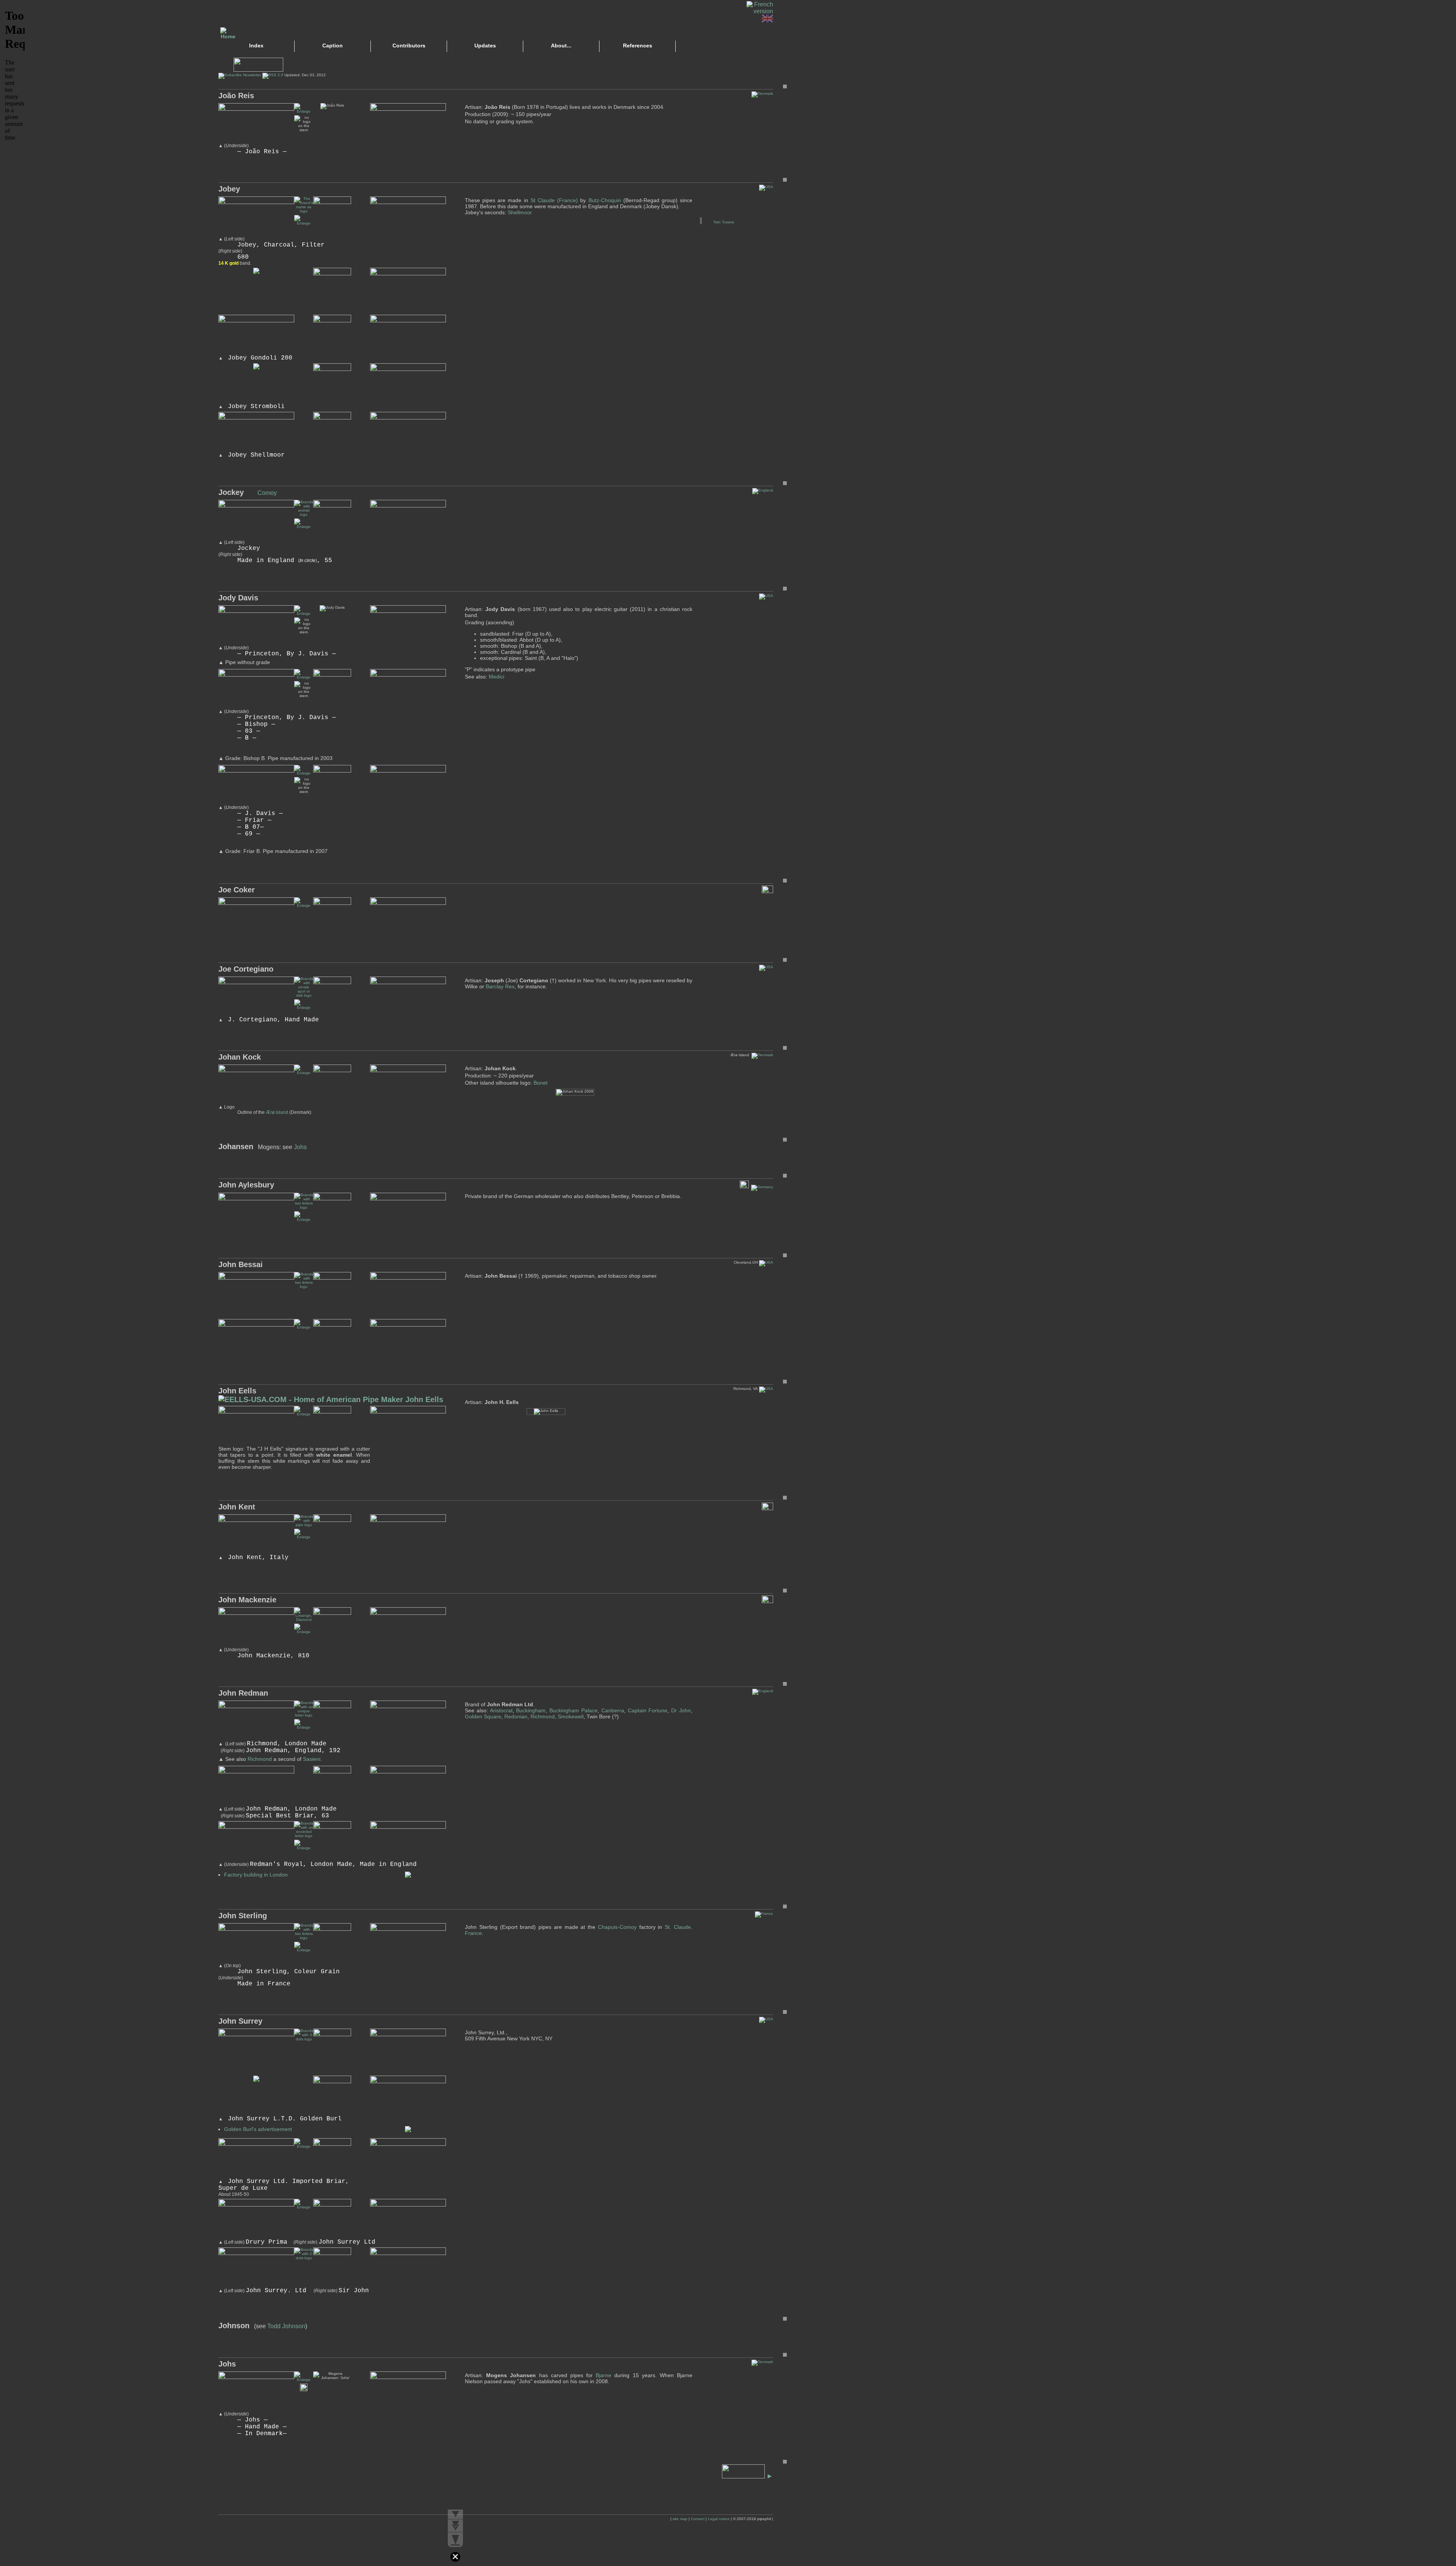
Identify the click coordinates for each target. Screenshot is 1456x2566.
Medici (497, 677)
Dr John (681, 1710)
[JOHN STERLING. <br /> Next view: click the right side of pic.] (304, 1950)
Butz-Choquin (605, 200)
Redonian (516, 1716)
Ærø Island (277, 1112)
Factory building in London (256, 1875)
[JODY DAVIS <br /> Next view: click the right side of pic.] (304, 613)
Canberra (613, 1710)
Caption (333, 46)
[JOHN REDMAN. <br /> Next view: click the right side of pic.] (304, 1848)
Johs (300, 1147)
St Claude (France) (554, 200)
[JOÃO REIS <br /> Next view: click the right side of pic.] (304, 111)
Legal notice (719, 2519)
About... (561, 46)
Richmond (260, 1759)
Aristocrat (501, 1710)
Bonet (541, 1083)
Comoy (267, 493)
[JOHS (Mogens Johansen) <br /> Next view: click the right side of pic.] (304, 2380)
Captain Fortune (648, 1710)
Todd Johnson (286, 2326)
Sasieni (312, 1759)
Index (256, 46)
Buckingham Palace (573, 1710)
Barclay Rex (500, 986)
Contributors (409, 46)
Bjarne (603, 2375)
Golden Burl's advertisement (258, 2129)
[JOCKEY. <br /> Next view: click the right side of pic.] (304, 527)
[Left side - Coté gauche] (304, 1727)
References (638, 46)
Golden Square (483, 1716)
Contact (698, 2519)
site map (680, 2519)
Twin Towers (724, 222)
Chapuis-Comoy (617, 1927)
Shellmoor (520, 212)
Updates (485, 46)
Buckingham (531, 1710)
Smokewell (571, 1716)
